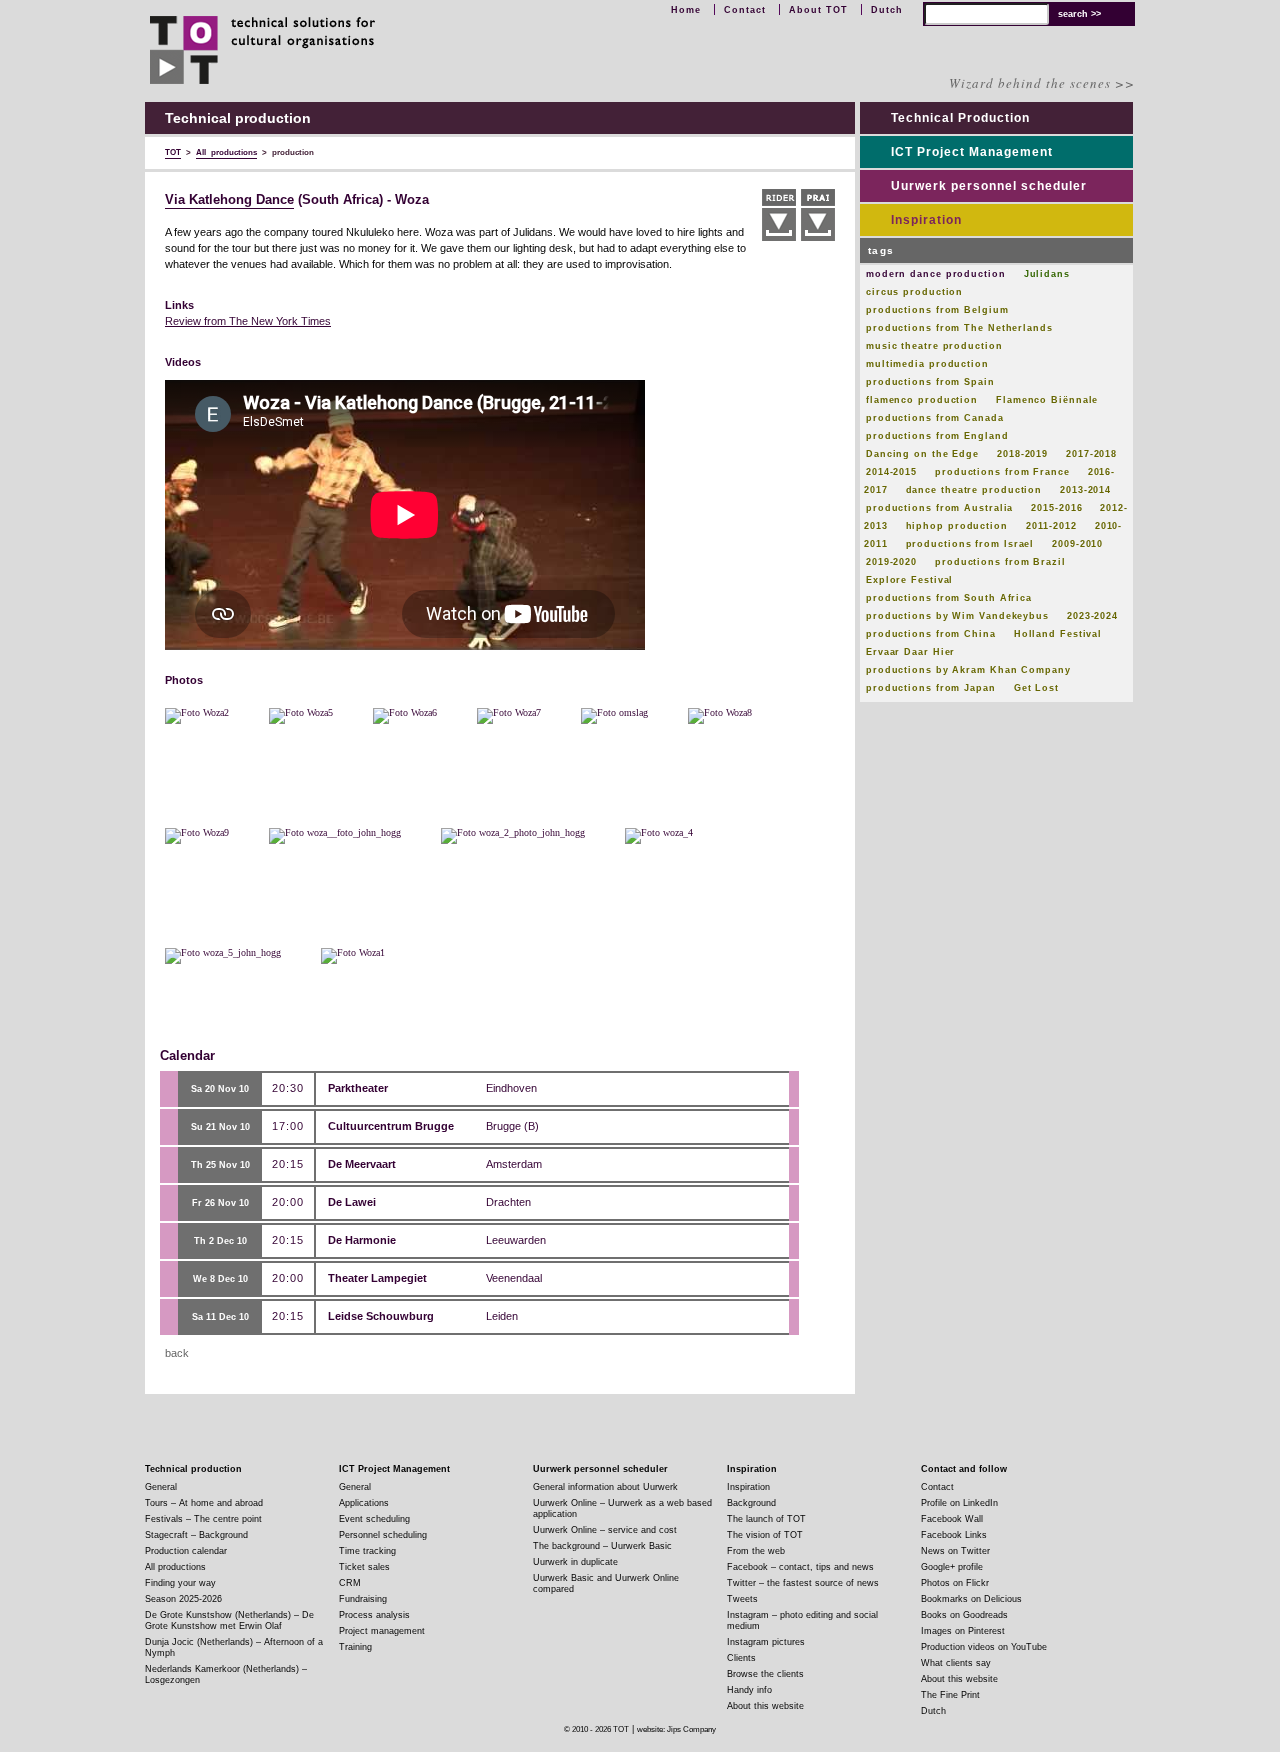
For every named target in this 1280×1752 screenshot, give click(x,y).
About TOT (818, 10)
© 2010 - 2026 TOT (596, 1729)
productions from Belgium (937, 310)
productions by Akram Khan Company (968, 670)
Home (686, 10)
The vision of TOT (765, 1535)
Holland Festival (1058, 634)
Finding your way (180, 1583)
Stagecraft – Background (196, 1535)
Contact (745, 10)
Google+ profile (952, 1567)
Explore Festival (909, 580)
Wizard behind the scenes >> (1042, 83)
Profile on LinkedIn (959, 1503)
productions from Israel (970, 544)
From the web (756, 1551)
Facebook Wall (952, 1519)
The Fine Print (950, 1695)
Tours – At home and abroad (204, 1503)
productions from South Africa (949, 598)
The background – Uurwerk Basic (602, 1546)
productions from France (1002, 472)
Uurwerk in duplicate (575, 1562)
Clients (741, 1658)
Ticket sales (364, 1567)
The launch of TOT (766, 1519)
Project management (382, 1631)
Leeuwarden (516, 1240)
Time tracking (367, 1551)
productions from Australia (939, 508)
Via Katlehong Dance (229, 200)
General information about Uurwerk (605, 1487)
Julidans (1047, 274)
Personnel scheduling (383, 1535)
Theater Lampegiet (377, 1278)
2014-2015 (891, 472)
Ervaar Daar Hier (910, 652)
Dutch (887, 10)
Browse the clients (765, 1674)
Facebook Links (954, 1535)
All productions (175, 1567)
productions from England (937, 436)
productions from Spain (930, 382)
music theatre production (934, 346)
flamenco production (922, 400)
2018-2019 (1022, 454)
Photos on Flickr (955, 1583)
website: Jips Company (676, 1729)
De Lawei (352, 1202)
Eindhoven (511, 1088)
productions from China (931, 634)
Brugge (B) (512, 1126)
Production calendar (186, 1551)
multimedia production (927, 364)
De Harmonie (362, 1240)
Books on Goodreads (964, 1615)
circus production (914, 292)
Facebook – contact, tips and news (800, 1567)
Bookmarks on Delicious (971, 1599)
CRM (350, 1583)
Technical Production (960, 118)
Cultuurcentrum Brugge (391, 1126)
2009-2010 (1077, 544)
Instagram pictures (766, 1642)
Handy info (749, 1690)
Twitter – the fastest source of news (803, 1583)
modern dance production (936, 274)
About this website (765, 1706)
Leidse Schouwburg (381, 1316)
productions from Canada (935, 418)
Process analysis (374, 1615)
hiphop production (957, 526)
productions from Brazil (1000, 562)
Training (355, 1647)
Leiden (502, 1316)
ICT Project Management (972, 152)
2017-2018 (1091, 454)
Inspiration (926, 220)
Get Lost (1036, 688)
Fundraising (363, 1599)
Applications (364, 1503)
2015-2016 (1056, 508)
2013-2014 (1085, 490)
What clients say (956, 1663)
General (161, 1487)
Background (751, 1503)
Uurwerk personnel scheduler (989, 186)
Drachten (508, 1202)
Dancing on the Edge (922, 454)
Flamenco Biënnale (1047, 400)
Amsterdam (514, 1164)
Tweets (742, 1599)
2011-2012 (1051, 526)
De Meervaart (362, 1164)
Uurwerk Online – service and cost (605, 1530)
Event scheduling (374, 1519)
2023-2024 (1092, 616)
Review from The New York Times (248, 321)
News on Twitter (955, 1551)
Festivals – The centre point (203, 1519)
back (177, 1353)
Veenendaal (514, 1278)
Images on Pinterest (963, 1631)
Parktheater (358, 1088)
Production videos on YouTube (984, 1647)
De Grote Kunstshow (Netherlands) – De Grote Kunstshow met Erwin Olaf (229, 1620)
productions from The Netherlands (959, 328)
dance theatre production (974, 490)
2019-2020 (891, 562)
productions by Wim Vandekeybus (957, 616)
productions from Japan (931, 688)
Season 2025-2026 (183, 1599)
